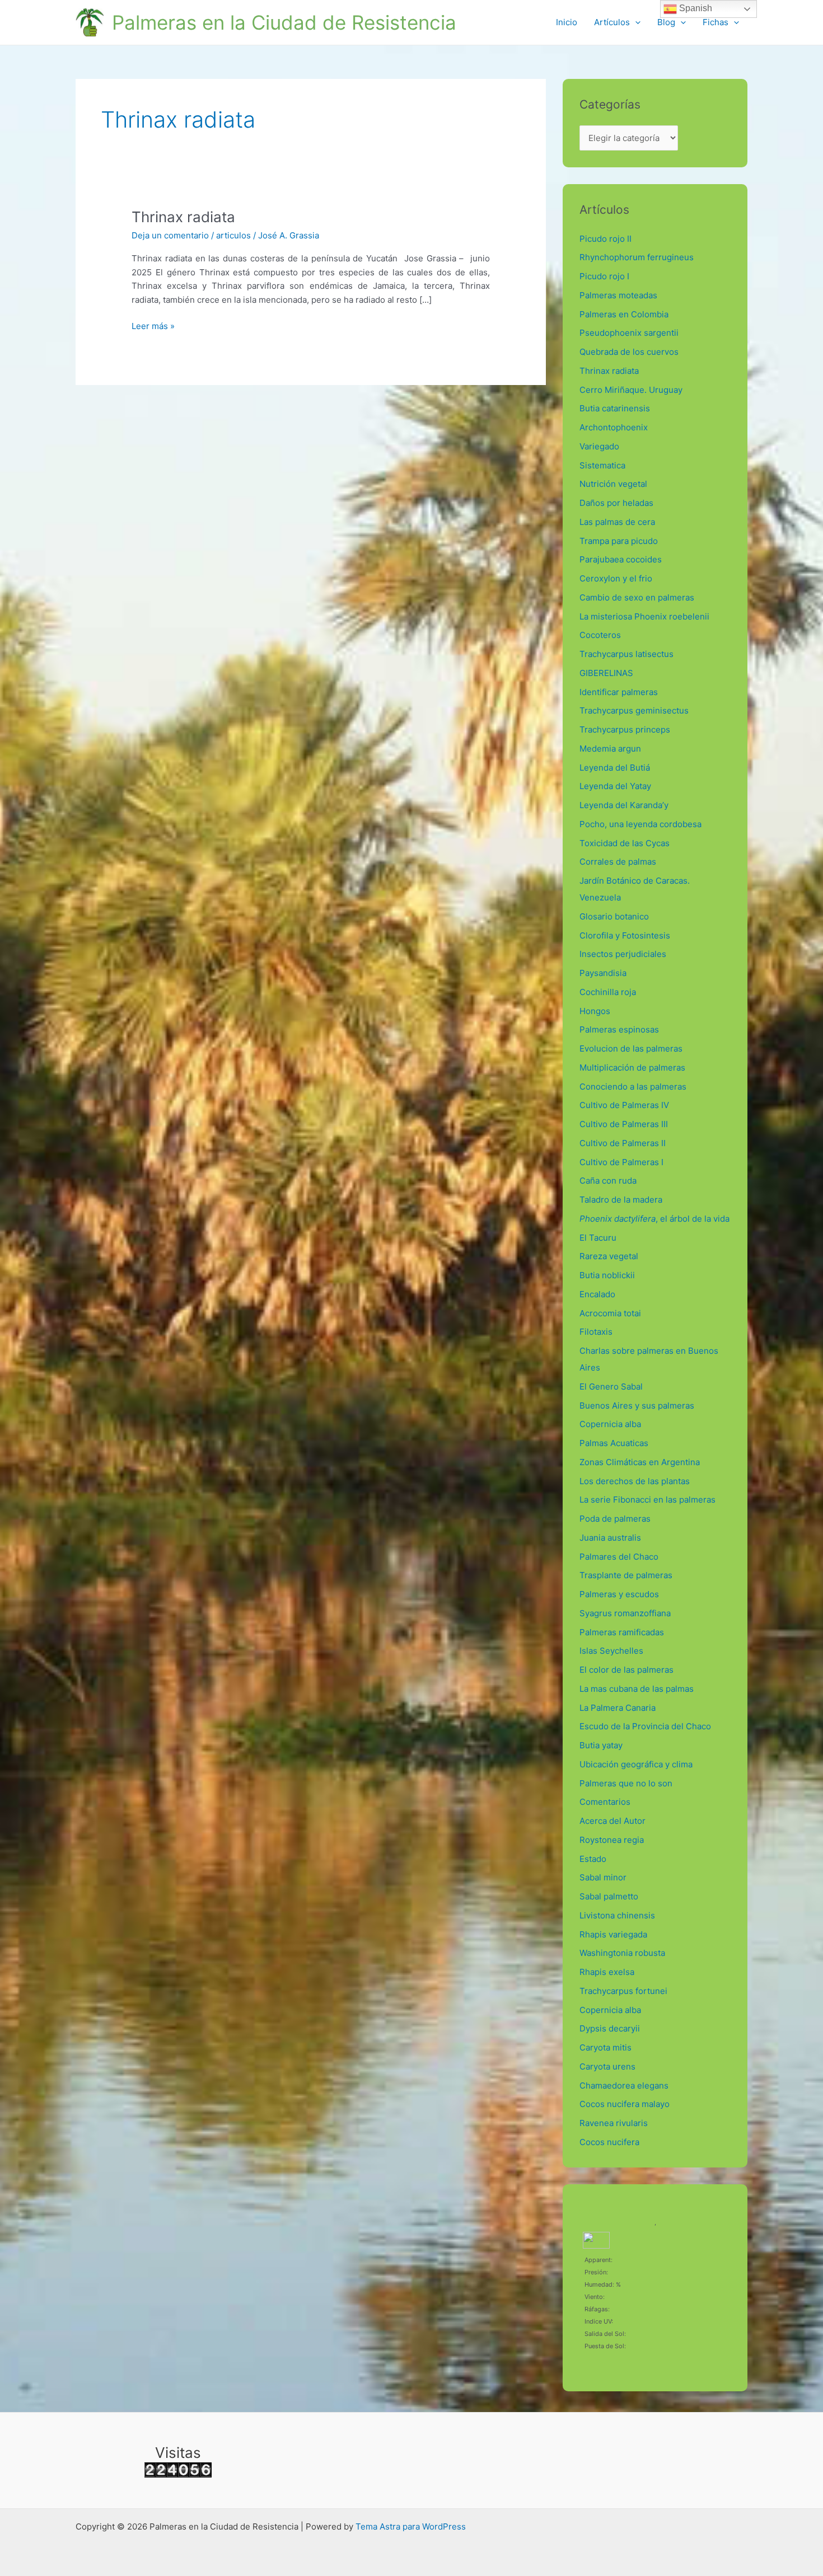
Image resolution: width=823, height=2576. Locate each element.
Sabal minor (603, 1877)
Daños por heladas (616, 503)
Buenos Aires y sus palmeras (637, 1406)
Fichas (716, 22)
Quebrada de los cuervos (629, 352)
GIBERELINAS (606, 673)
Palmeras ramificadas (622, 1632)
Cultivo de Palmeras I (621, 1162)
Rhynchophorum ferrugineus (637, 257)
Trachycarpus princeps (625, 729)
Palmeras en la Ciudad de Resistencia (284, 22)
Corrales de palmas (618, 862)
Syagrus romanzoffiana (625, 1613)
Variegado (599, 446)
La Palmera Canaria (618, 1708)
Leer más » (153, 325)
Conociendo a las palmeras (633, 1087)
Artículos (612, 22)
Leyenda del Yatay (615, 786)
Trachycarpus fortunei (623, 1991)
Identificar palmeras (619, 692)
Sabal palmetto (609, 1896)
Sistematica (602, 465)
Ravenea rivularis (614, 2123)
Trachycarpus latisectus (626, 654)
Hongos (595, 1011)
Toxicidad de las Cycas (625, 843)
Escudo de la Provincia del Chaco (645, 1726)
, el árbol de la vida (654, 1219)
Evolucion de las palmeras (631, 1048)
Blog (666, 22)
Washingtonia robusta (622, 1953)
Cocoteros (600, 635)
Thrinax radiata (183, 217)
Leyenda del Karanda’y (624, 805)
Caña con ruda (608, 1181)
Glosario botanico (614, 916)
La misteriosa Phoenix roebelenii (644, 616)
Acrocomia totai (610, 1313)
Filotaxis (596, 1332)
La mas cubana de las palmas (637, 1689)
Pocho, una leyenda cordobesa (640, 824)
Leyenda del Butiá (615, 768)
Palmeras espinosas (619, 1029)
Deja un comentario (170, 235)
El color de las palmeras (626, 1670)
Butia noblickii (607, 1275)
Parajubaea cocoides (621, 559)
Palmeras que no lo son (626, 1783)
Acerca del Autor (612, 1821)
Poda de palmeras (615, 1519)
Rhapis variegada (613, 1934)
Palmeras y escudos (619, 1594)
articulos (233, 235)
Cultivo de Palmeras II (623, 1143)
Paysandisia (603, 973)
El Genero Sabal (611, 1386)
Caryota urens (607, 2066)
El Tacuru (598, 1238)
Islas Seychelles (611, 1651)
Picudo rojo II (605, 239)
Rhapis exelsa (607, 1972)
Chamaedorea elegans (624, 2085)
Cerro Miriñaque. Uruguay (631, 390)
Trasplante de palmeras (626, 1575)
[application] (635, 22)
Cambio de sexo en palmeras (637, 597)
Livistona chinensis (617, 1915)
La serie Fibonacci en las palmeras (647, 1500)
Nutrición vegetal (613, 484)
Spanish (695, 8)
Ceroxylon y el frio (616, 578)
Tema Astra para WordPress (411, 2526)
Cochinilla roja (608, 992)
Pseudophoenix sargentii (629, 333)
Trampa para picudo (619, 541)
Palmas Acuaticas (614, 1443)
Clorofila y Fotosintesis (625, 935)
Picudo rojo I (604, 276)
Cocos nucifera (609, 2142)
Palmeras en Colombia (624, 314)
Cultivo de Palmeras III (624, 1124)
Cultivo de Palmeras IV (624, 1105)
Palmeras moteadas (618, 295)
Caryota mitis (605, 2047)
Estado (593, 1859)
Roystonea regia (612, 1840)
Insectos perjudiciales (623, 954)
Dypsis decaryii (610, 2028)
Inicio (567, 22)
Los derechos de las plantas (635, 1481)
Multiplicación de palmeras (632, 1068)
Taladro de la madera (621, 1200)
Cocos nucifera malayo (625, 2104)
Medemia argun (610, 749)
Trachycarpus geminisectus (636, 710)
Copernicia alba (610, 1424)
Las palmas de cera (617, 522)
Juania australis (610, 1538)
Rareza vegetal (609, 1256)
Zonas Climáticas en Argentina (640, 1462)
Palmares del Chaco (619, 1557)
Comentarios (605, 1802)
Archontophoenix (614, 427)
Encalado (597, 1294)
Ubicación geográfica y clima (636, 1764)
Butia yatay (601, 1745)
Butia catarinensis (615, 408)
